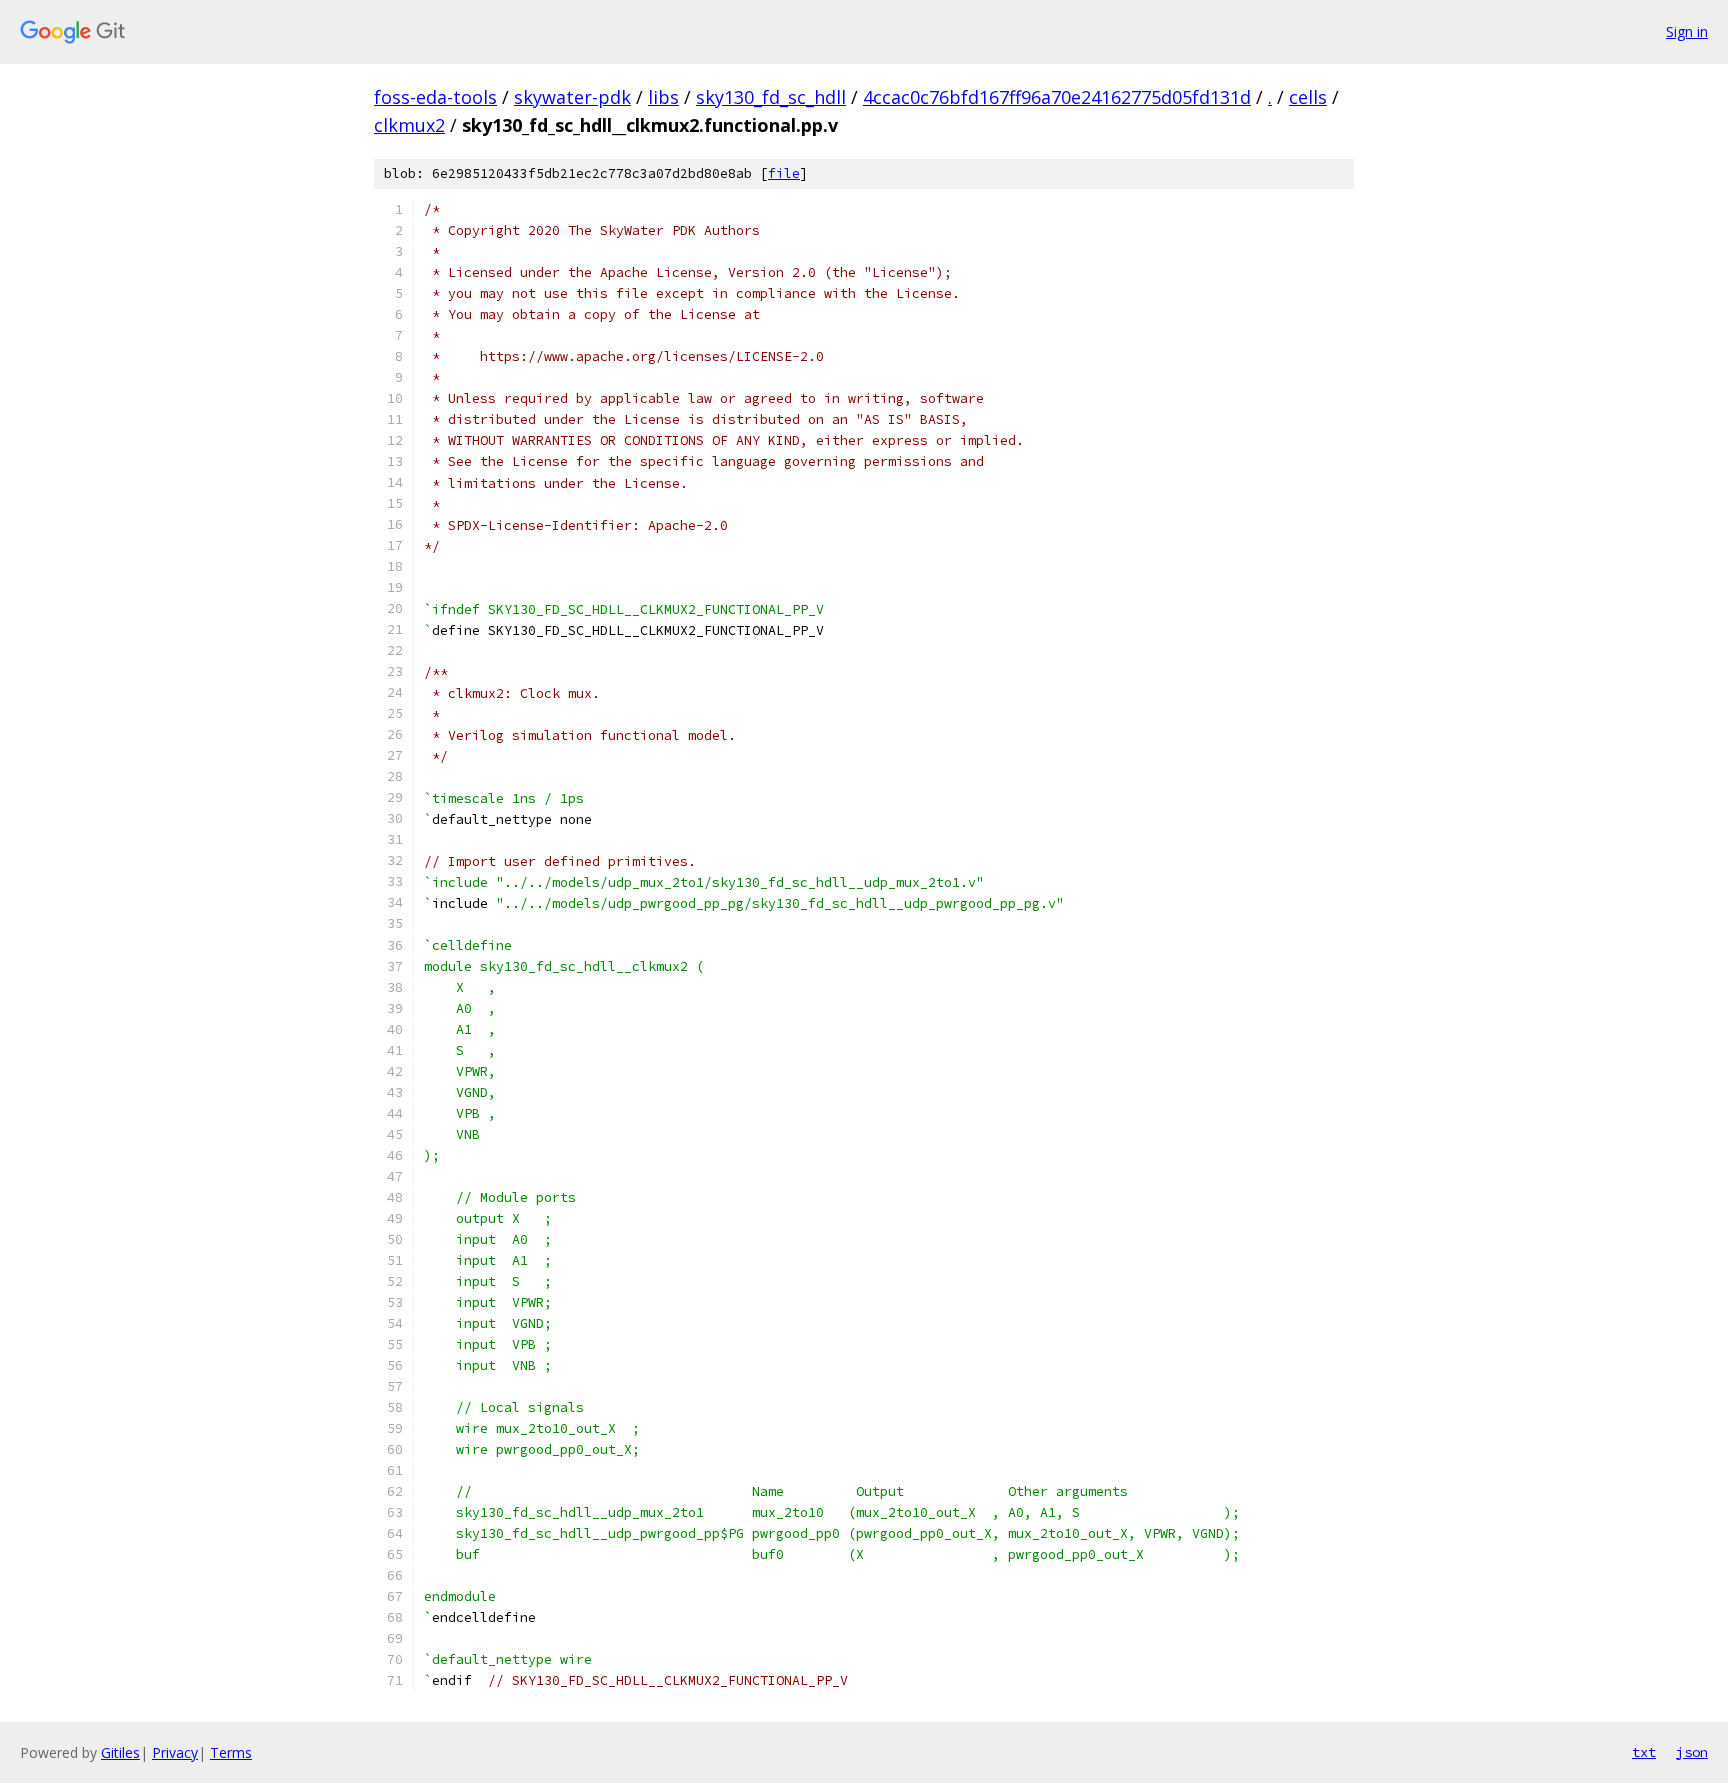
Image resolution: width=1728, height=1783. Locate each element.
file (784, 173)
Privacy (175, 1752)
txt (1644, 1752)
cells (1308, 97)
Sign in (1687, 31)
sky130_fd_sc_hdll (771, 97)
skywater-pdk (572, 97)
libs (663, 97)
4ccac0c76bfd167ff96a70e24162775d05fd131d (1057, 97)
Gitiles (120, 1752)
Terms (231, 1752)
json (1692, 1752)
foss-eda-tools (435, 97)
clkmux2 (409, 125)
